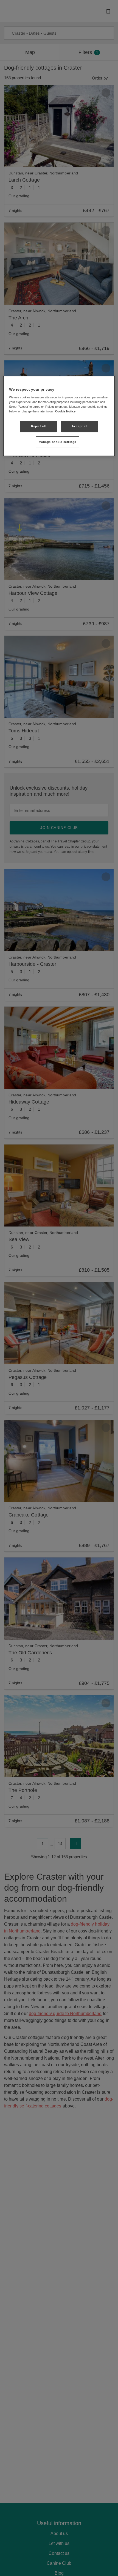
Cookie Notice (65, 411)
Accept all (80, 426)
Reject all (38, 426)
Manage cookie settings (58, 442)
